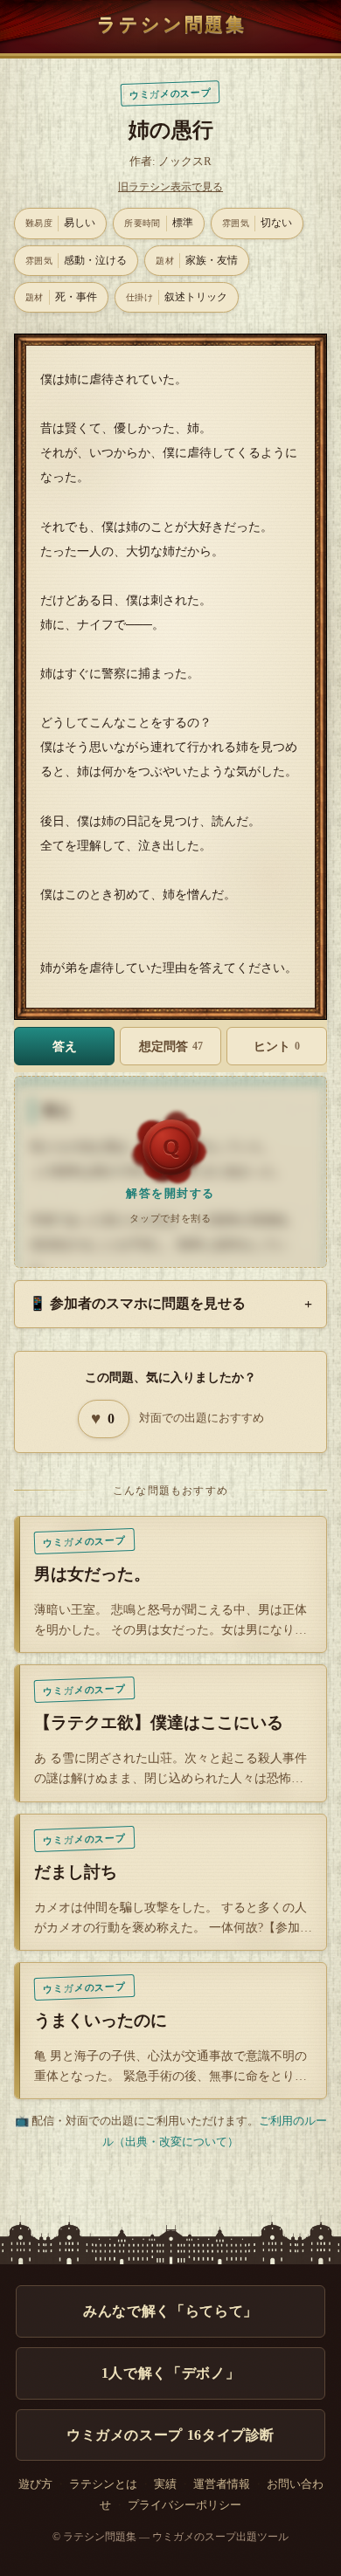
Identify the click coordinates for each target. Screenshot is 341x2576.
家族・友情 (197, 260)
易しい (60, 223)
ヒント (277, 1046)
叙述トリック (177, 297)
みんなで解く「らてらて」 (170, 2311)
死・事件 (61, 297)
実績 (165, 2484)
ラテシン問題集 (172, 24)
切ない (257, 223)
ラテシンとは (103, 2484)
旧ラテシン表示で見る (170, 187)
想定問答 (171, 1046)
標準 (159, 223)
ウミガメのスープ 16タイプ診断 (170, 2435)
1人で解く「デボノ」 (170, 2373)
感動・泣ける (76, 260)
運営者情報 (222, 2484)
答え (65, 1046)
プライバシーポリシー (184, 2505)
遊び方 (35, 2484)
